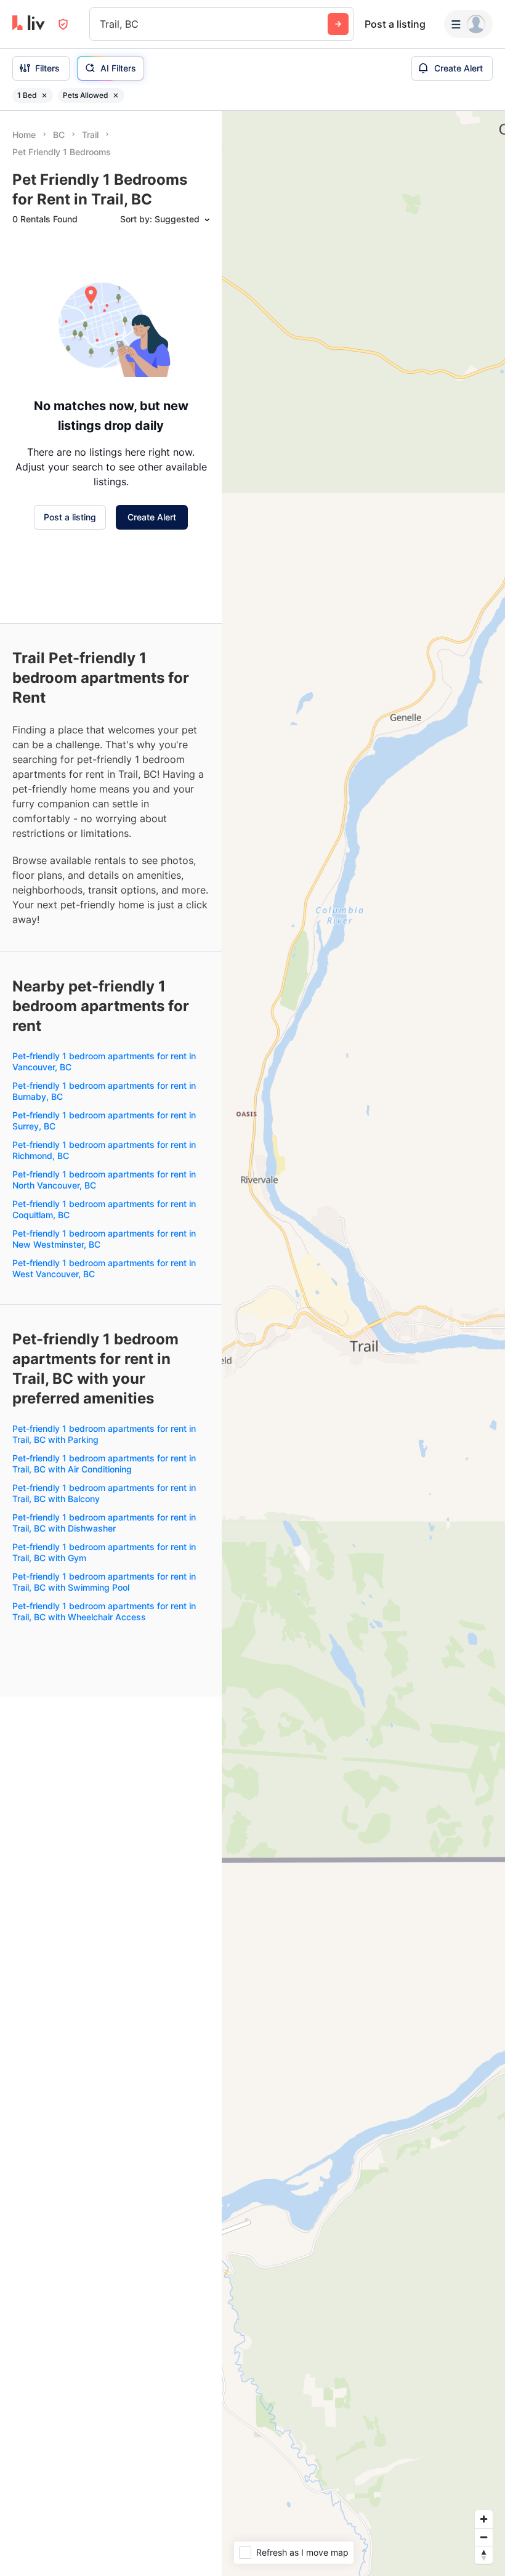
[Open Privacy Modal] (63, 24)
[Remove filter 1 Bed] (44, 95)
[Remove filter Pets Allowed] (116, 95)
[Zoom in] (484, 2519)
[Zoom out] (484, 2537)
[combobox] (101, 24)
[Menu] (468, 24)
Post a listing (395, 24)
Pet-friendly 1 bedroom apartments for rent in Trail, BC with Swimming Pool (104, 1582)
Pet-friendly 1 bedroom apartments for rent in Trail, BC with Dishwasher (104, 1523)
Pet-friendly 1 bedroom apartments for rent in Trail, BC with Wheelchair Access (104, 1611)
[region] (363, 1343)
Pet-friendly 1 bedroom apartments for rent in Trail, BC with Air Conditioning (104, 1464)
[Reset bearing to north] (484, 2555)
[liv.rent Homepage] (29, 24)
